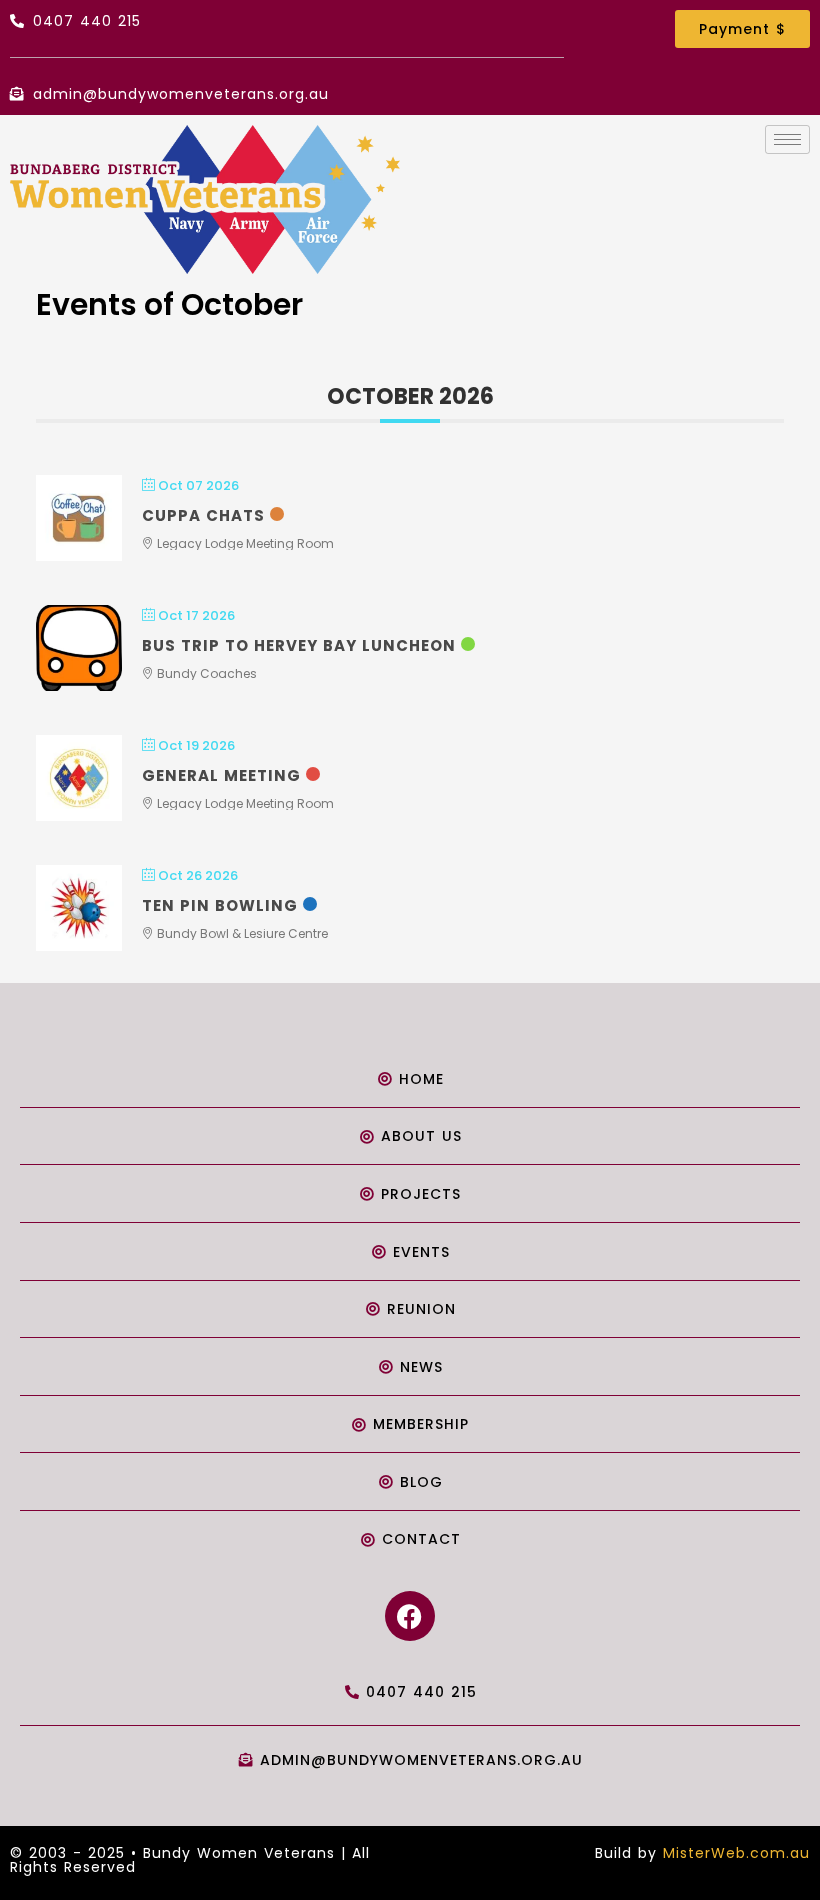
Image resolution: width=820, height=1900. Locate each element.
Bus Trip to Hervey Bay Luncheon (299, 645)
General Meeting (221, 775)
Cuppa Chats (203, 515)
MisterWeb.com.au (736, 1853)
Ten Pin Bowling (220, 905)
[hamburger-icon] (787, 139)
